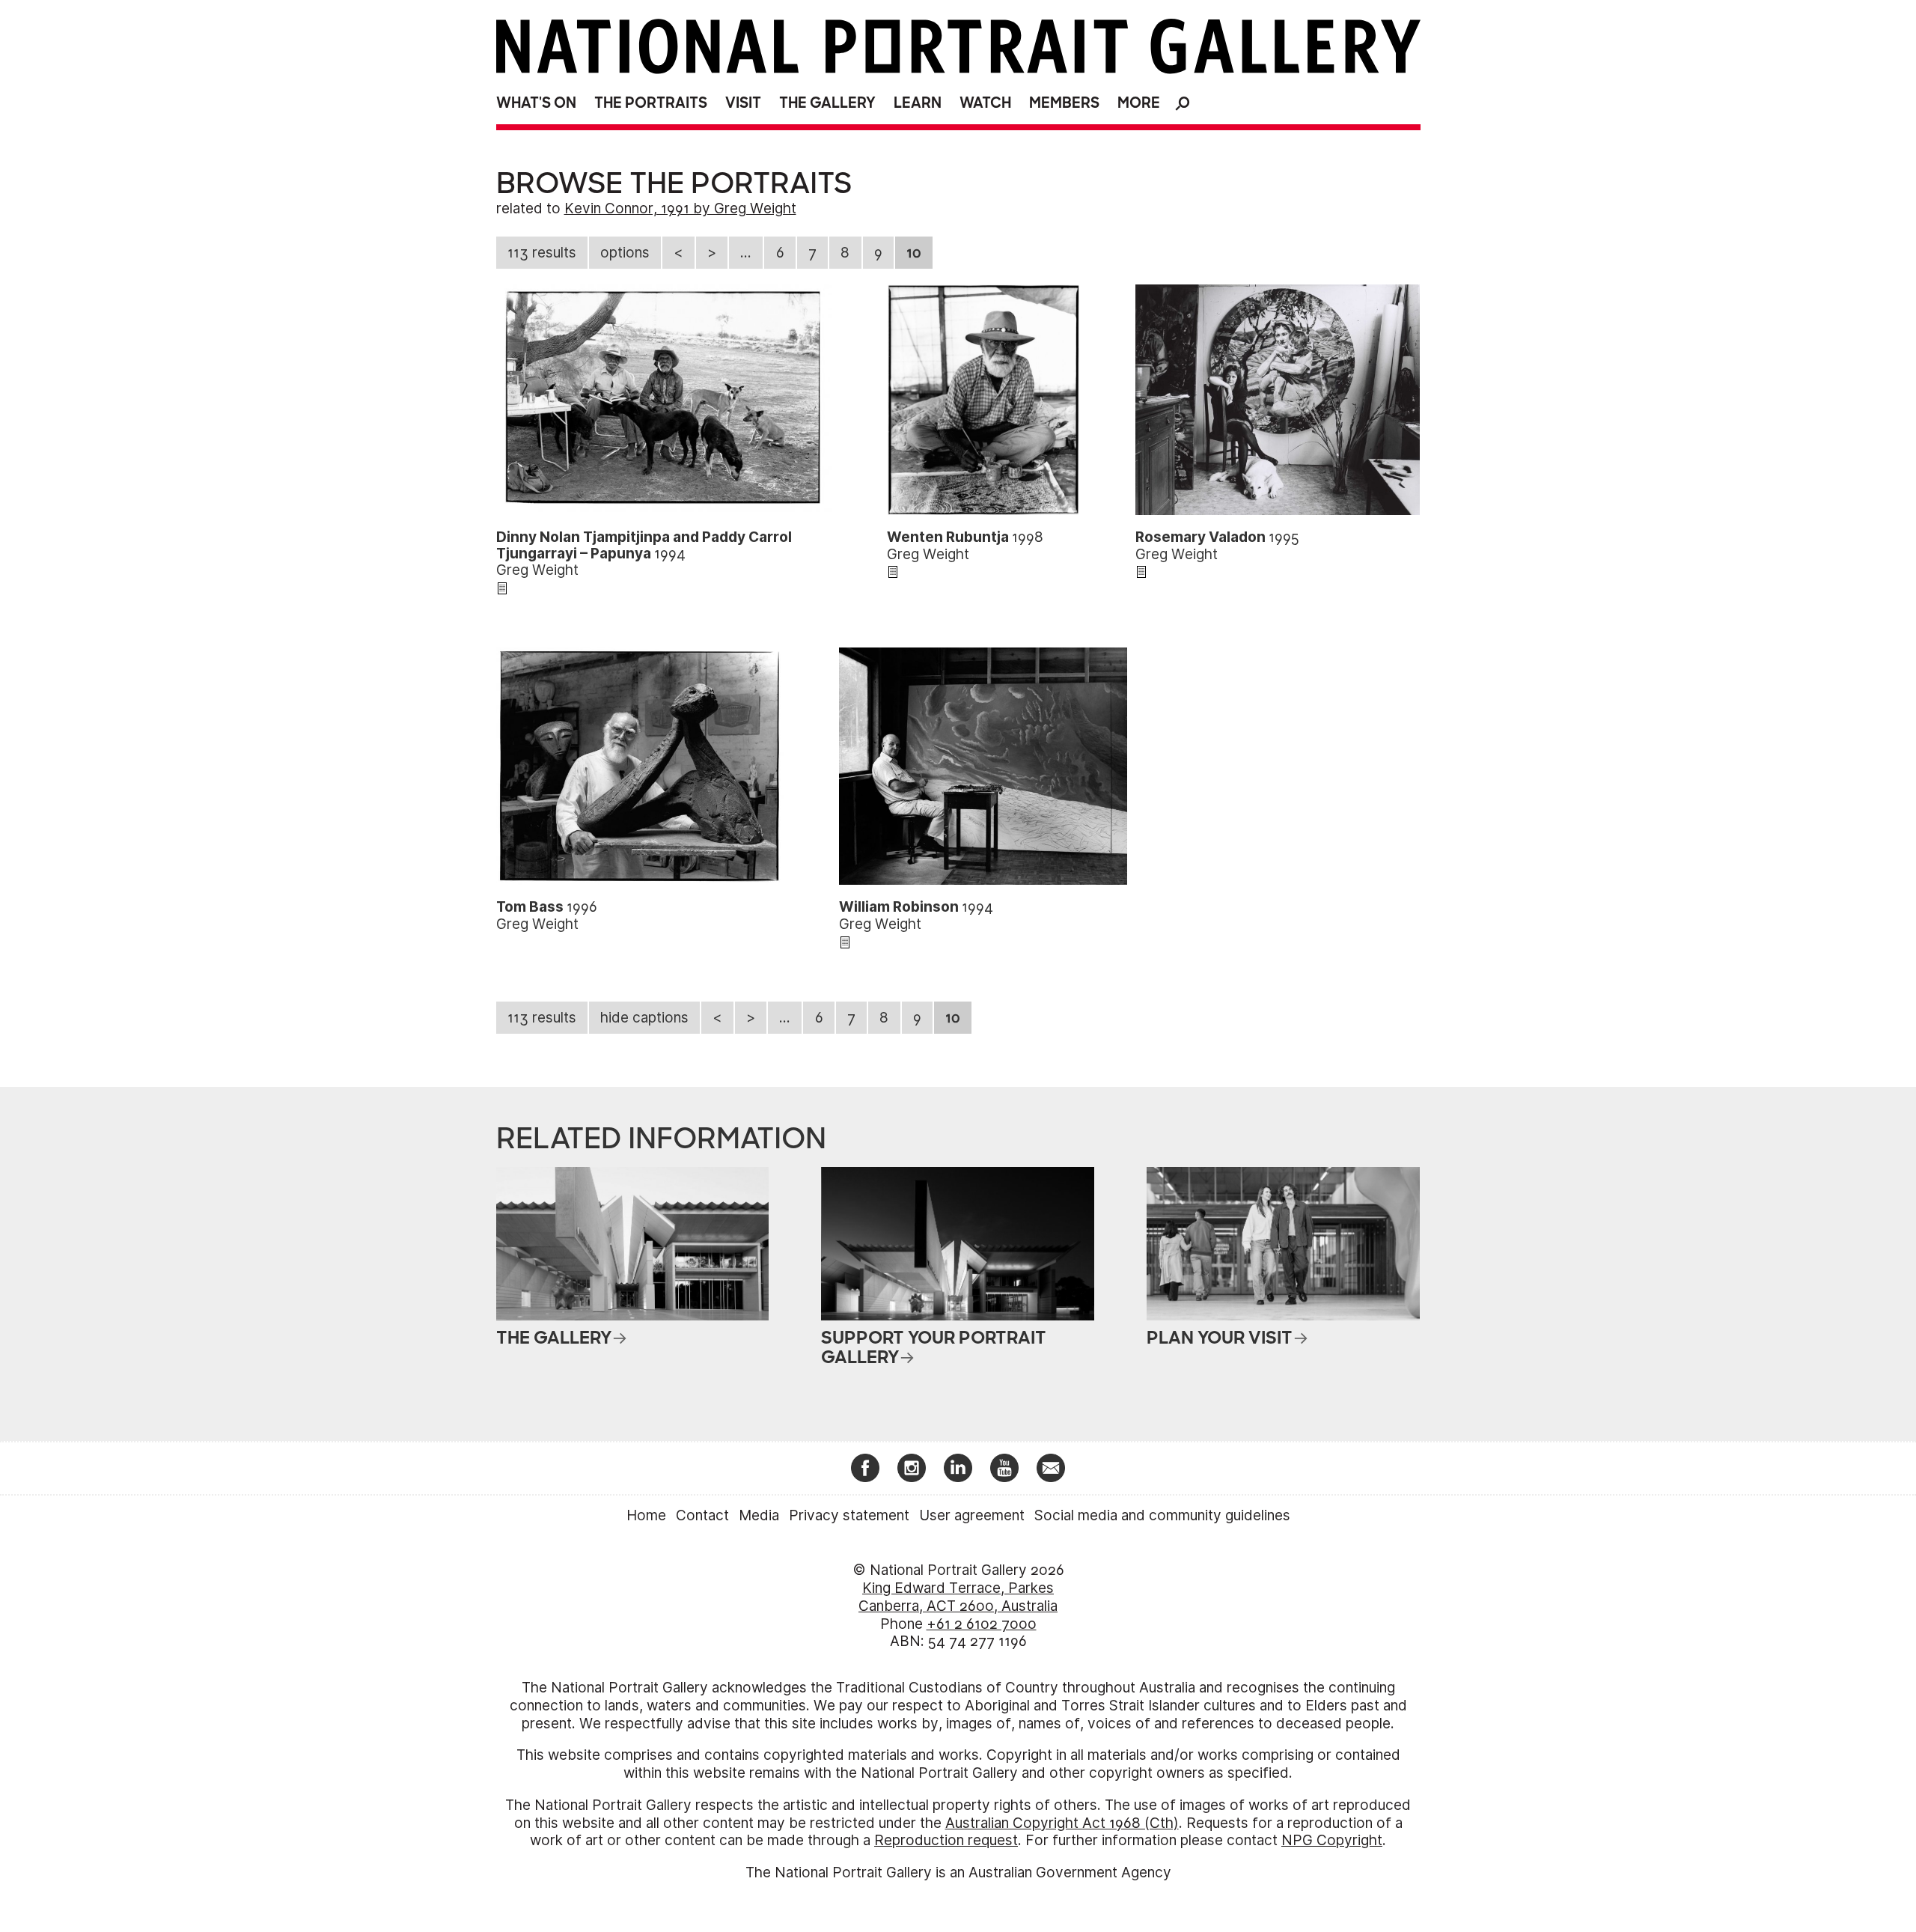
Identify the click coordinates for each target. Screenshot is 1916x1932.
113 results (542, 253)
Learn (918, 103)
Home (646, 1515)
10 (914, 253)
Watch (985, 103)
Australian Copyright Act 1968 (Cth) (1062, 1823)
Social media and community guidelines (1162, 1515)
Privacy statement (849, 1515)
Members (1064, 103)
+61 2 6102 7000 (982, 1624)
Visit (743, 103)
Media (759, 1515)
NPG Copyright (1332, 1840)
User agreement (972, 1515)
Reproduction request (946, 1840)
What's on (536, 103)
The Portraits (651, 103)
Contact (702, 1515)
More (1139, 103)
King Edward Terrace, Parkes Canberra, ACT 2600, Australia (958, 1597)
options (625, 253)
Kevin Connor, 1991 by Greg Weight (680, 208)
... (746, 253)
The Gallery (827, 103)
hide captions (644, 1018)
